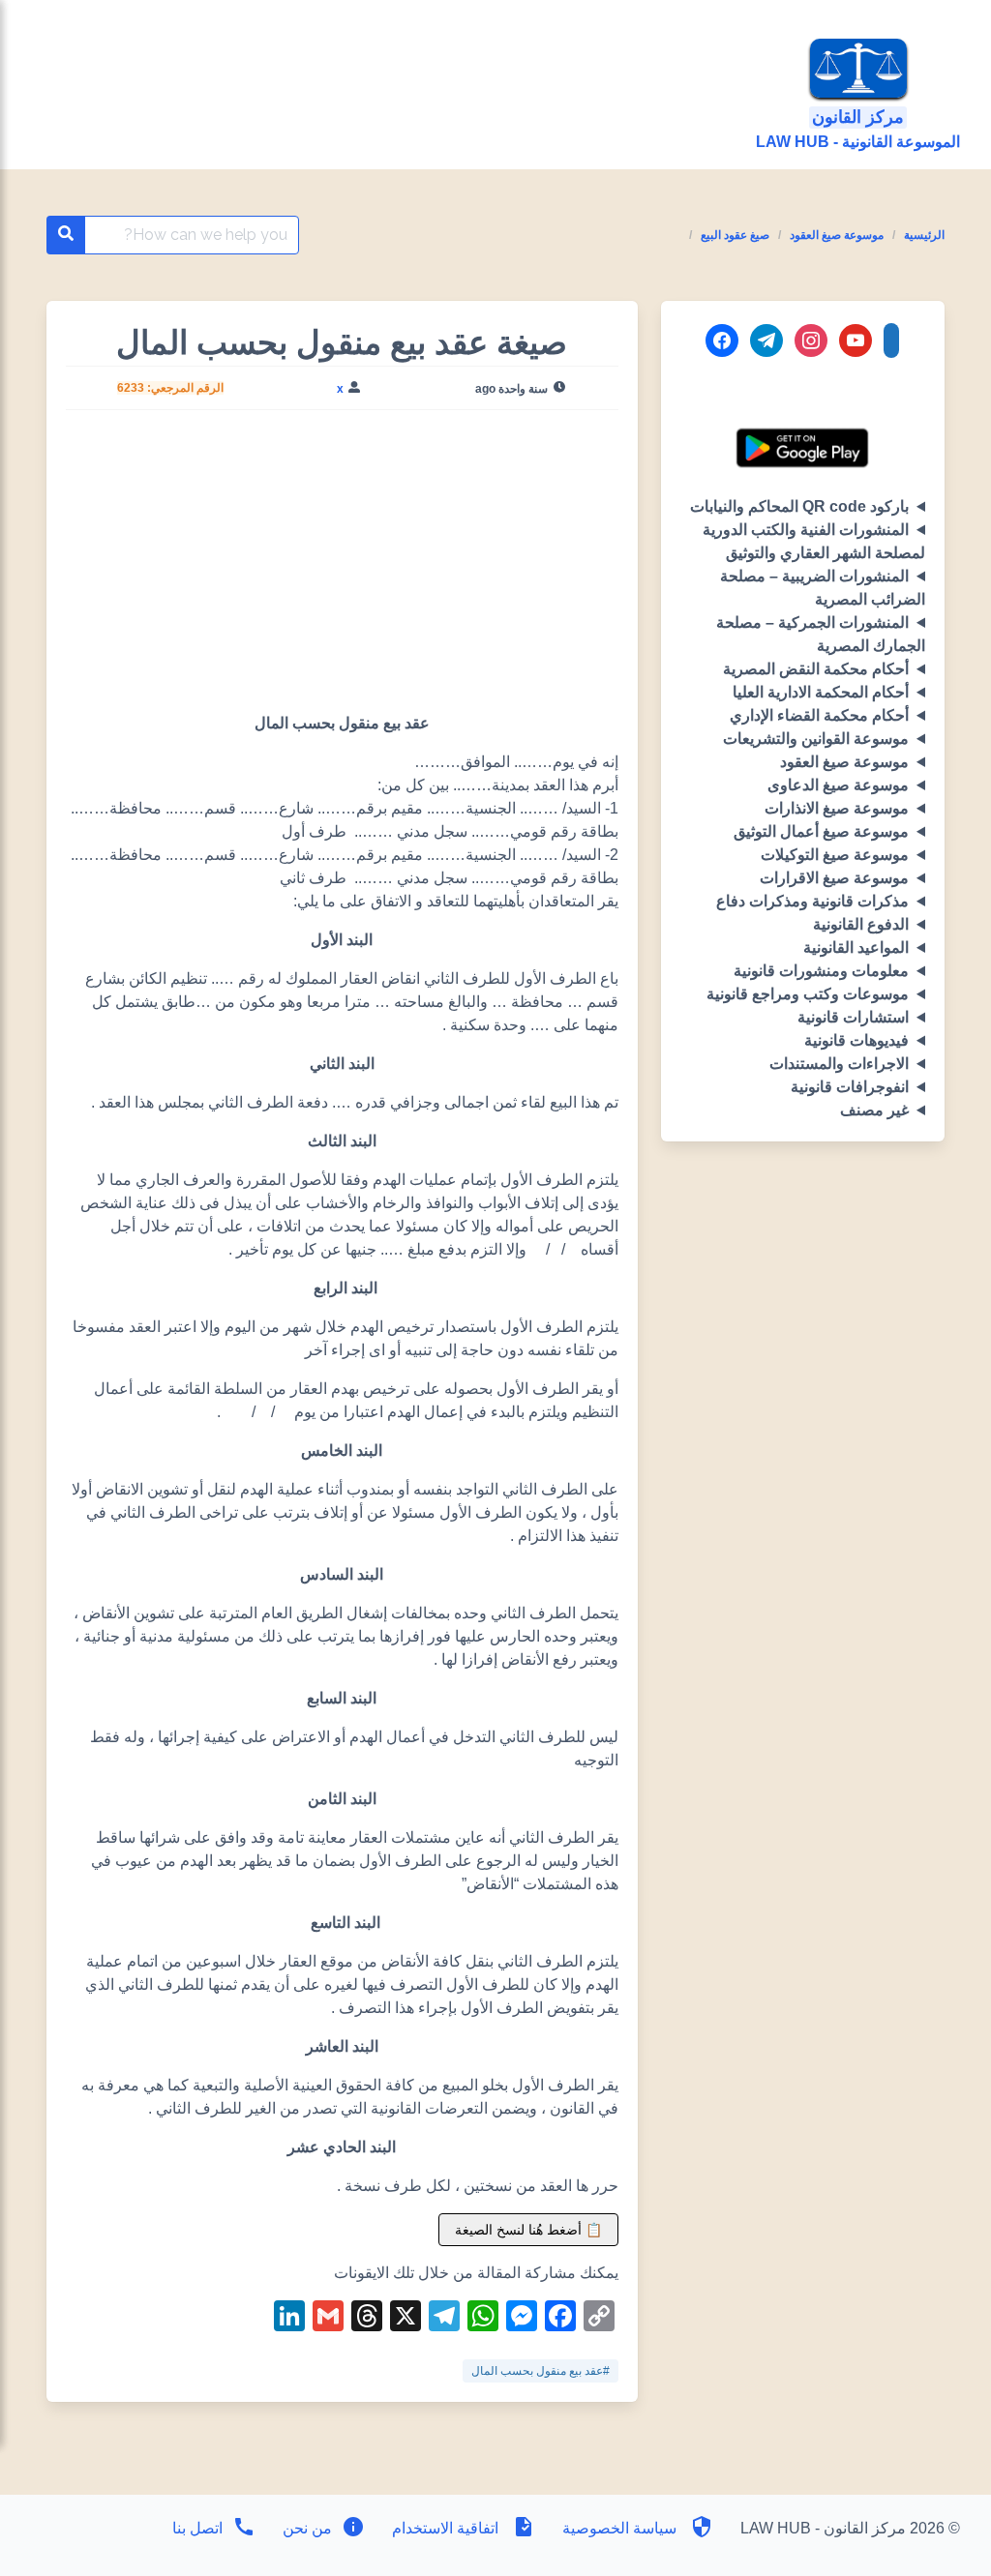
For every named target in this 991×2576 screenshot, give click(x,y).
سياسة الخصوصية (619, 2528)
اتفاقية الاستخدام (445, 2528)
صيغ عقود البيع (735, 235)
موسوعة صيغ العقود (837, 235)
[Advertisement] (342, 569)
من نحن (305, 2528)
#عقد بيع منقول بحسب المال (541, 2371)
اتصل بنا (197, 2528)
